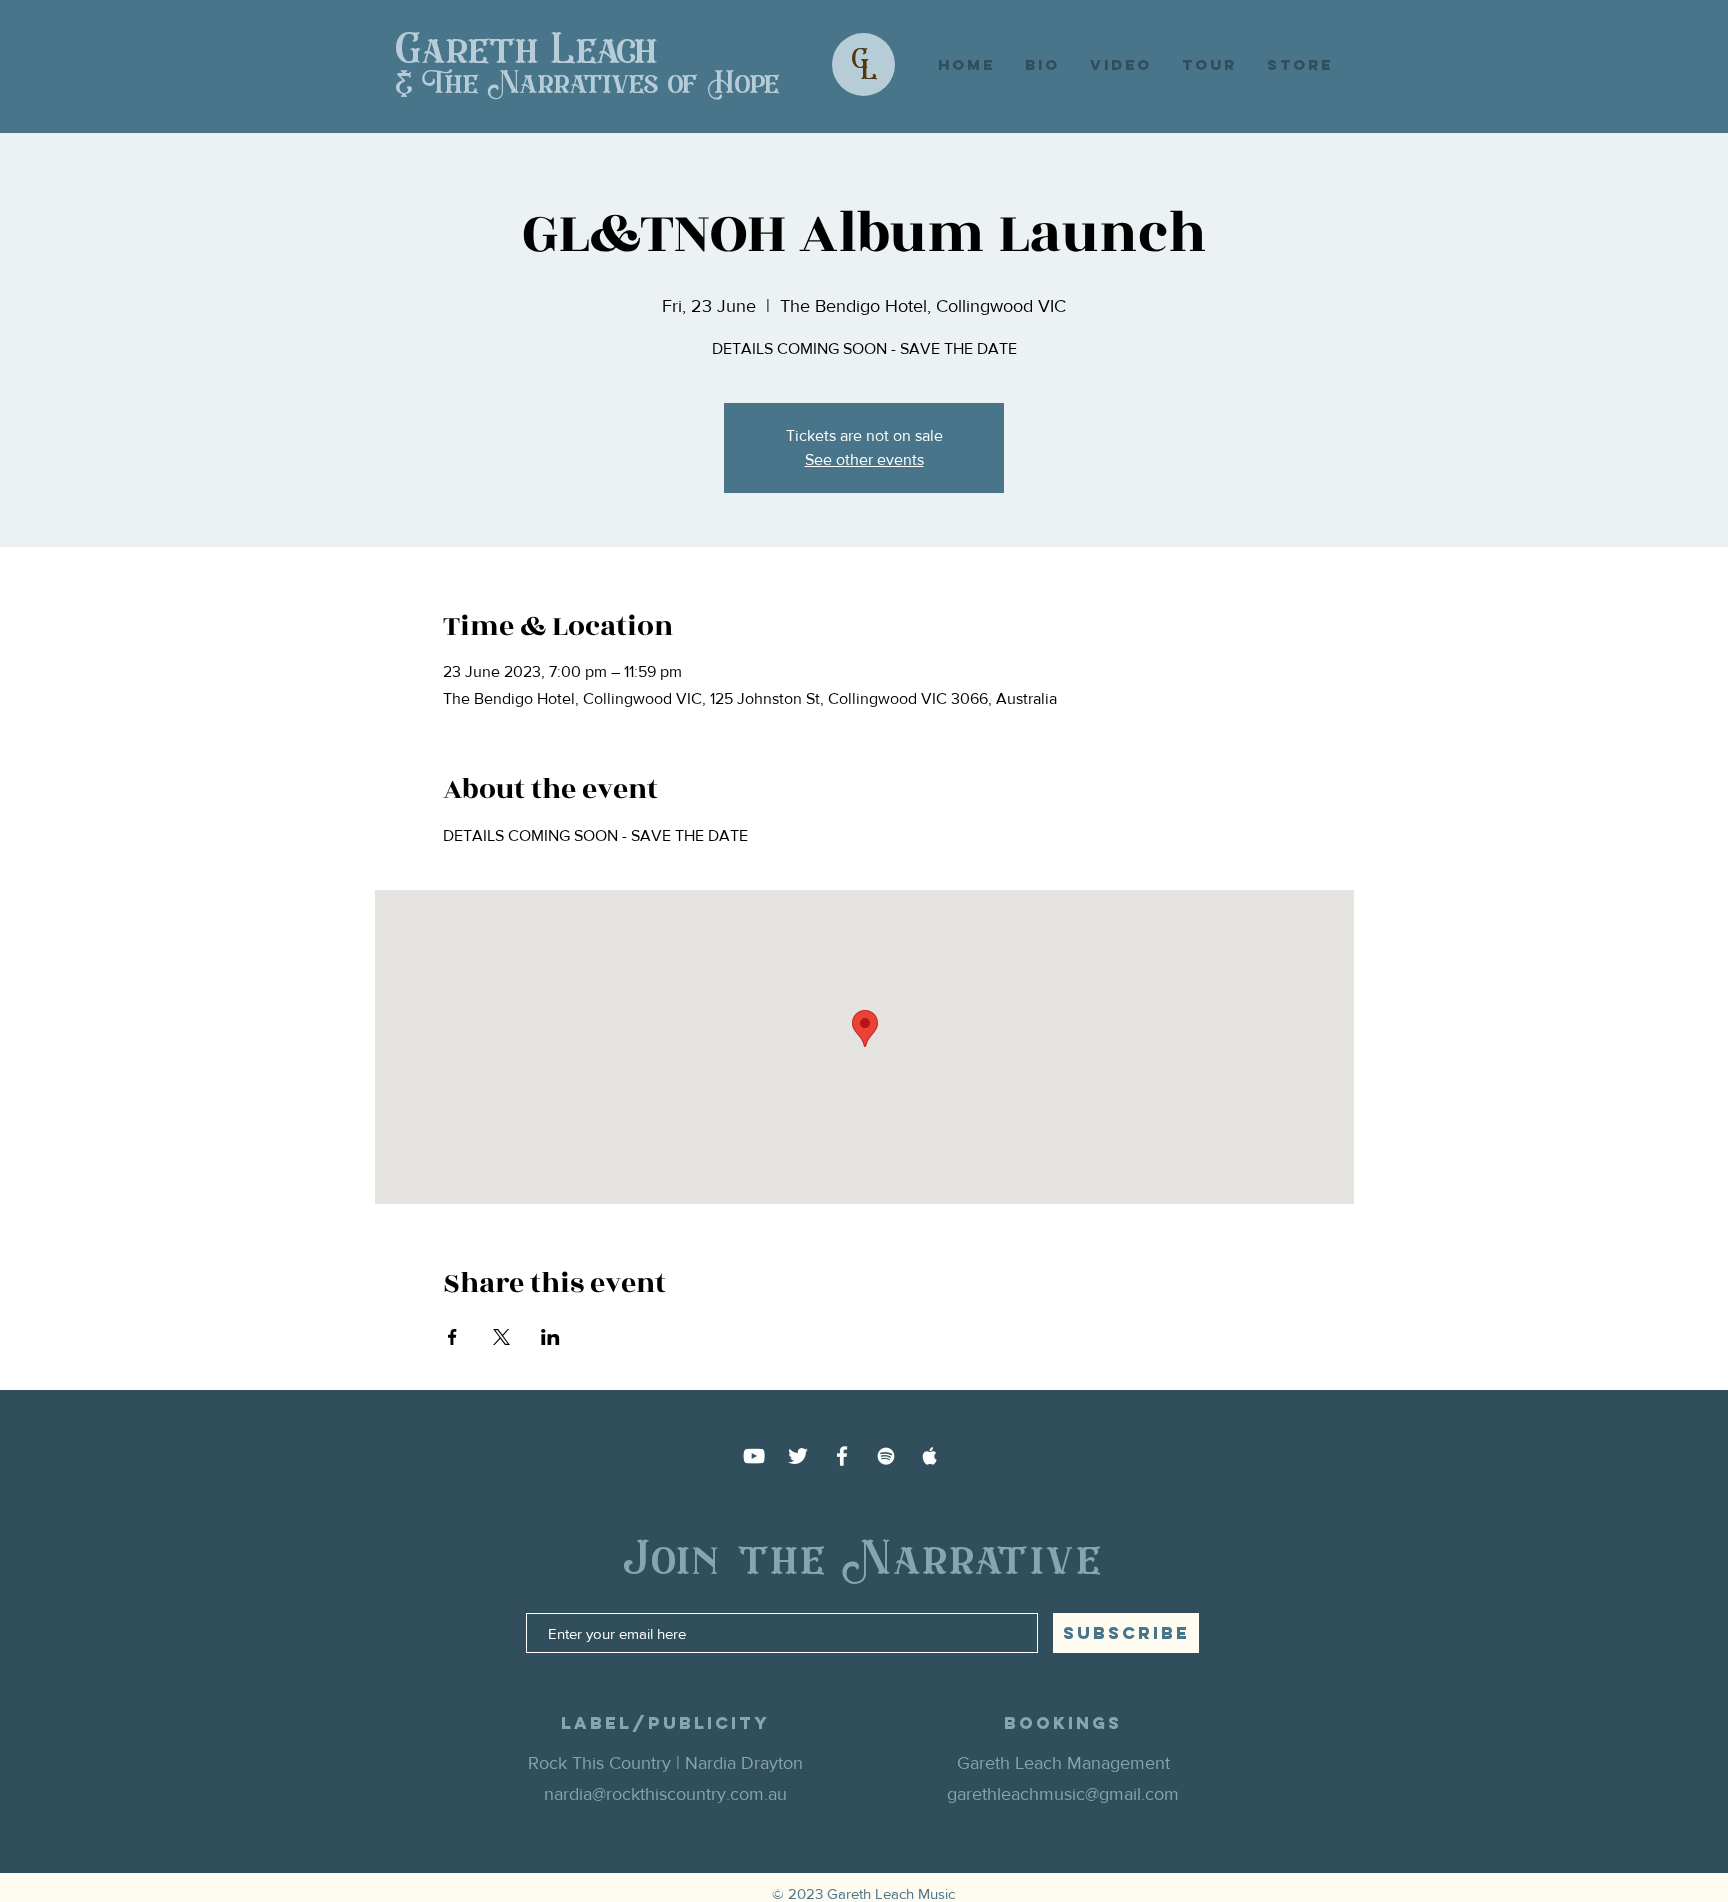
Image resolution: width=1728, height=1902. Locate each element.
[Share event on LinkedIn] (550, 1337)
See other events (864, 459)
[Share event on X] (501, 1337)
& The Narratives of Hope (588, 83)
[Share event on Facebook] (452, 1337)
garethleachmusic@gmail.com (1063, 1794)
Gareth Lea (506, 50)
